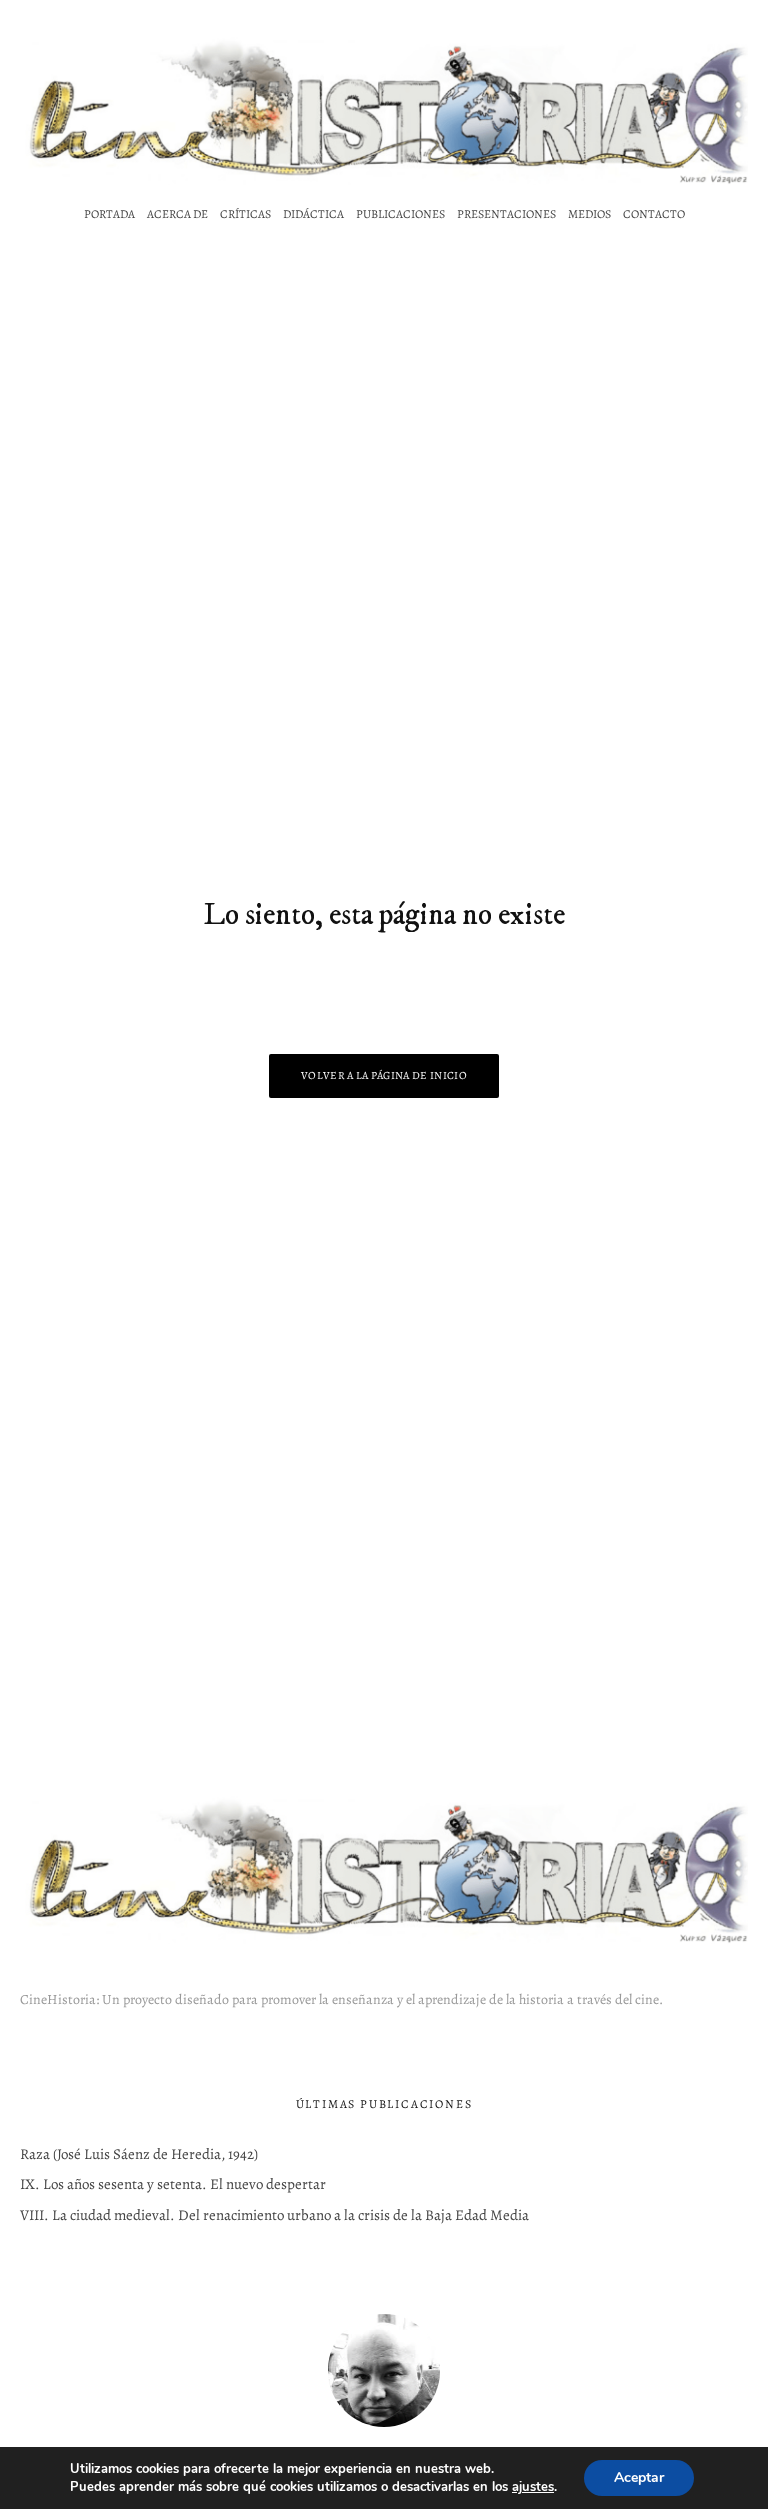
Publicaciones (400, 214)
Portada (109, 214)
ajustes (533, 2487)
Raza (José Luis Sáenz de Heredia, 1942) (139, 2154)
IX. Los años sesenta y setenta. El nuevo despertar (173, 2184)
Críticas (245, 214)
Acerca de (177, 214)
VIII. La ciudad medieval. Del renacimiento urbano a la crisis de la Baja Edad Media (274, 2215)
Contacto (654, 214)
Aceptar (639, 2477)
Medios (589, 214)
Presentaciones (506, 214)
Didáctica (313, 214)
